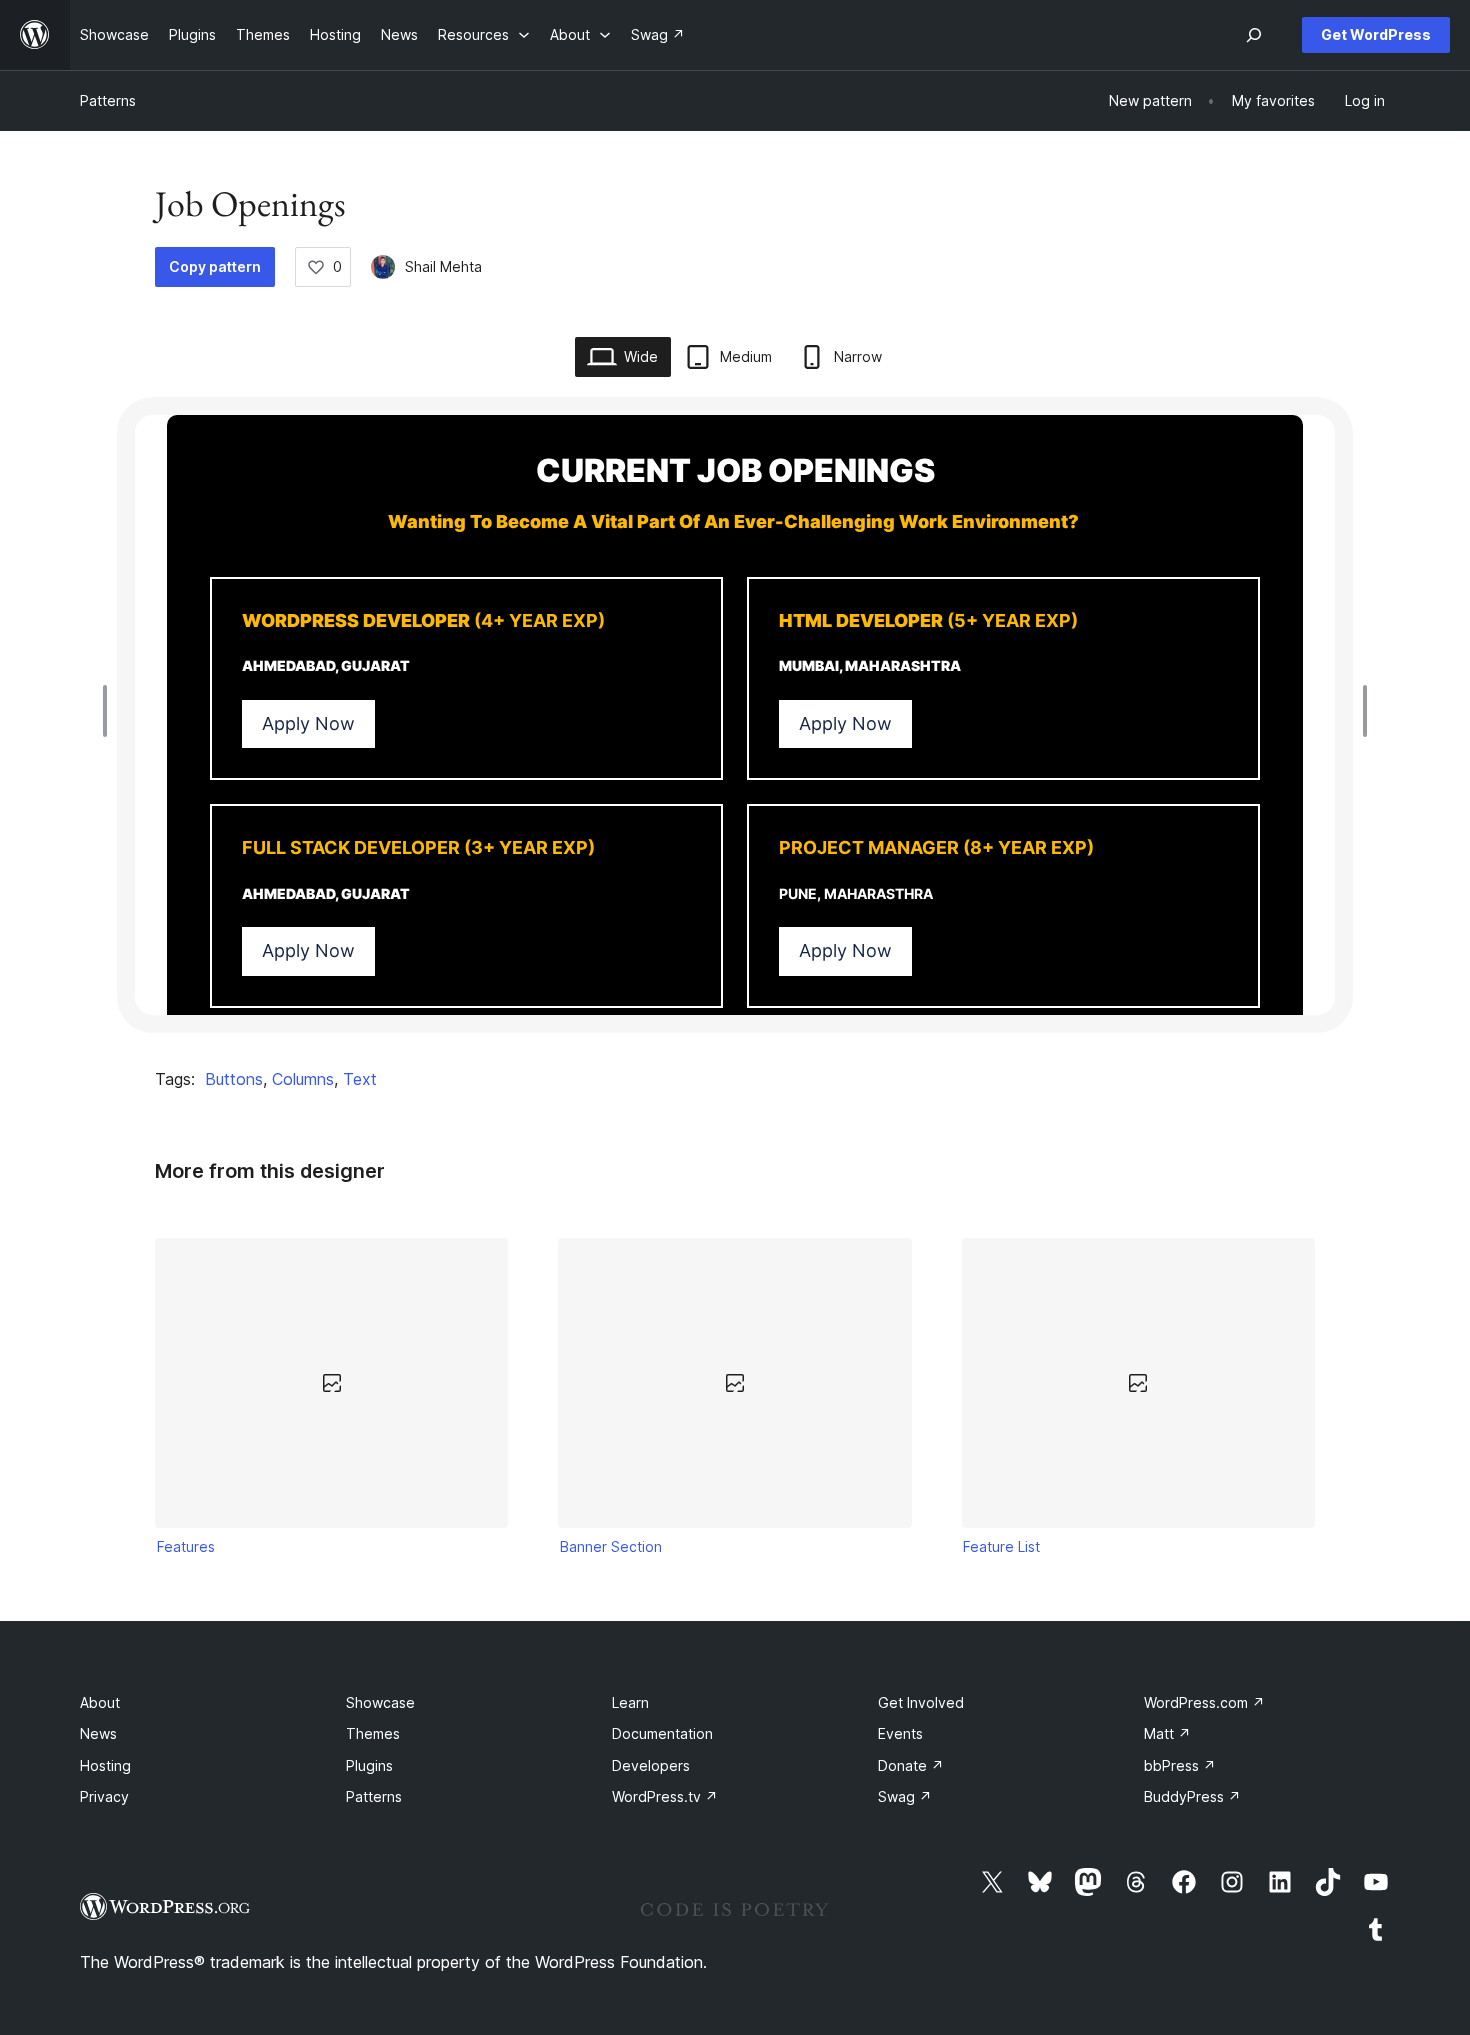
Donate (911, 1765)
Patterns (108, 100)
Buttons (234, 1079)
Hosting (105, 1765)
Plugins (369, 1765)
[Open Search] (1254, 35)
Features (186, 1546)
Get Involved (921, 1702)
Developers (651, 1765)
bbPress (1180, 1765)
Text (360, 1079)
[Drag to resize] (110, 711)
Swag (905, 1796)
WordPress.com (1204, 1702)
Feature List (1001, 1546)
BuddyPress (1192, 1796)
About (100, 1702)
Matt (1167, 1733)
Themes (373, 1733)
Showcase (380, 1702)
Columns (303, 1079)
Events (900, 1733)
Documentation (662, 1733)
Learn (630, 1702)
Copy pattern (215, 266)
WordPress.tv (665, 1796)
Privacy (104, 1796)
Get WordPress (1376, 34)
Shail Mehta (443, 266)
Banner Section (611, 1546)
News (98, 1733)
